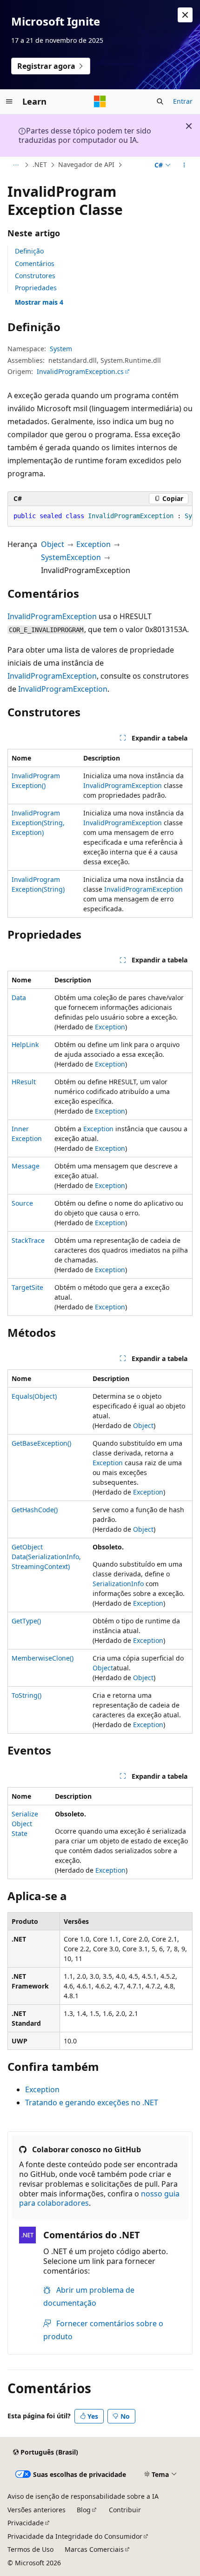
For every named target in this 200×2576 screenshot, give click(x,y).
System (61, 349)
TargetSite (27, 1287)
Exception (93, 544)
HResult (24, 1082)
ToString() (27, 1695)
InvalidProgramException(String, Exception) (38, 823)
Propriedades (36, 288)
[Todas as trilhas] (16, 165)
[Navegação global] (9, 101)
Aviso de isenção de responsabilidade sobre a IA (83, 2496)
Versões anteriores (37, 2510)
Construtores (35, 276)
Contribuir (125, 2510)
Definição (29, 251)
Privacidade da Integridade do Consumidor (75, 2536)
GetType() (26, 1621)
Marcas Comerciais (94, 2549)
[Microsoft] (100, 101)
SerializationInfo (118, 1584)
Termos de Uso (30, 2549)
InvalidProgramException (52, 616)
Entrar (183, 101)
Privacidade (26, 2523)
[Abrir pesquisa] (160, 101)
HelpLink (25, 1044)
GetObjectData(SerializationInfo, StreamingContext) (46, 1557)
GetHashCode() (35, 1510)
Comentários (35, 264)
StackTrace (28, 1240)
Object (53, 544)
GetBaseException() (41, 1443)
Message (26, 1166)
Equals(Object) (34, 1396)
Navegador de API (86, 164)
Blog (84, 2510)
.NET (40, 164)
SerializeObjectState (25, 1824)
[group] (100, 516)
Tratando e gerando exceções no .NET (92, 2102)
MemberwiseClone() (43, 1658)
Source (22, 1203)
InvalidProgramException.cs (80, 371)
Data (19, 998)
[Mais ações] (184, 165)
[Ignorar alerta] (185, 15)
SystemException (71, 557)
